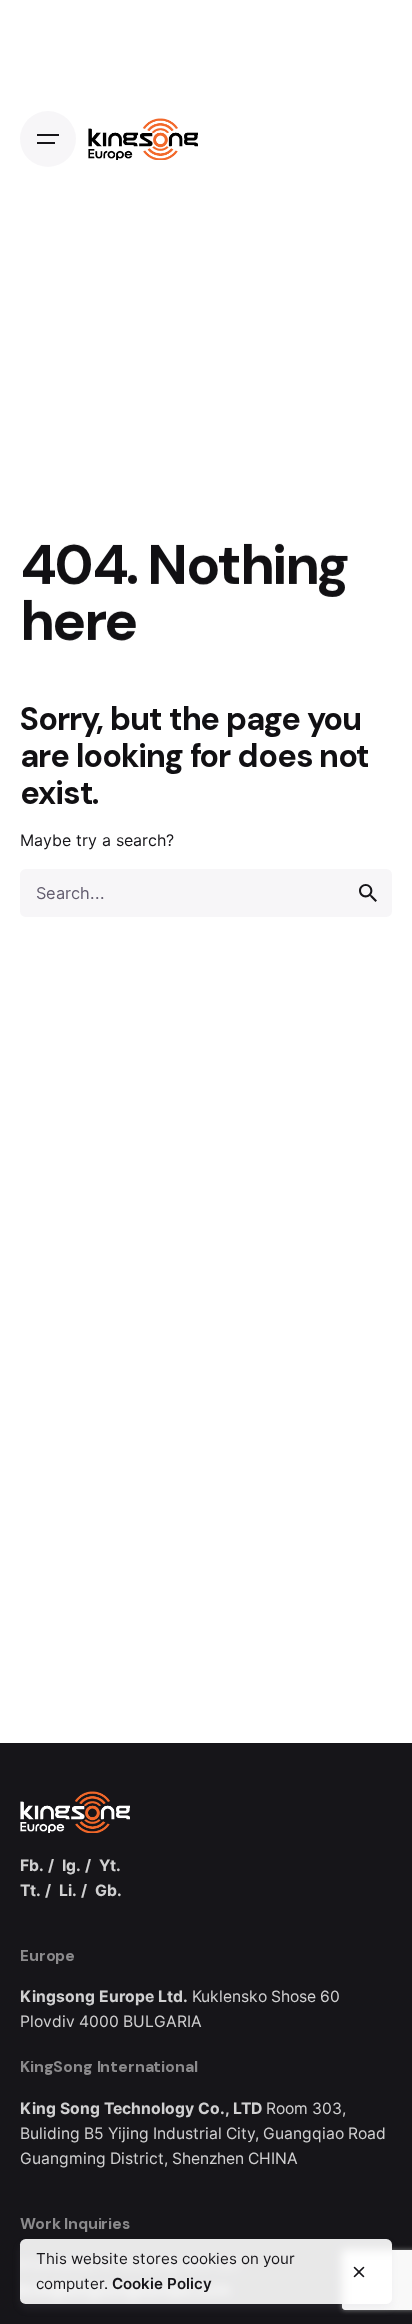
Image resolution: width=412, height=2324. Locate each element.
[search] (368, 893)
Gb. (108, 1890)
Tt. (30, 1890)
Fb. (32, 1865)
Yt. (110, 1865)
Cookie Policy (162, 2283)
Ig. (71, 1865)
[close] (359, 2272)
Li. (68, 1890)
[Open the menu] (48, 139)
